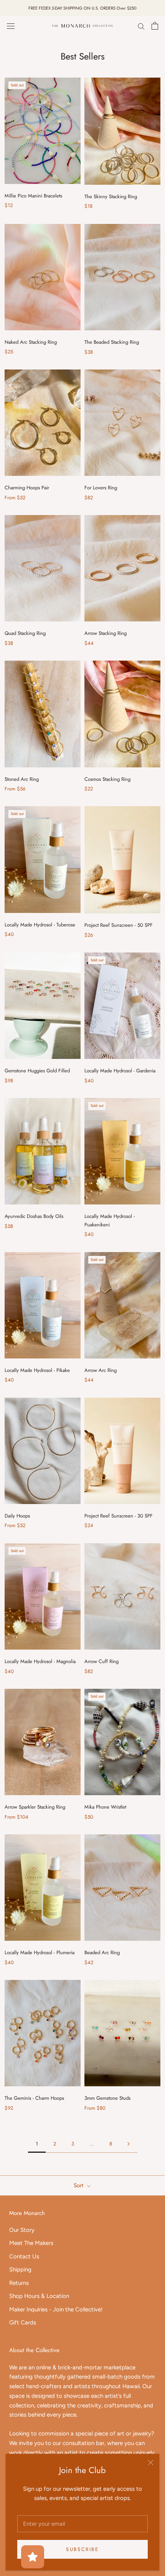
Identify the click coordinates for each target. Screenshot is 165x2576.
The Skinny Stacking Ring (111, 196)
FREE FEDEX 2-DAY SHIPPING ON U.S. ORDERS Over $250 (82, 8)
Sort (79, 2185)
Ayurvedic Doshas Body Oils (34, 1216)
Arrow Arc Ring (101, 1370)
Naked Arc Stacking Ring (31, 342)
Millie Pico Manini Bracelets (33, 196)
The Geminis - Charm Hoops (34, 2098)
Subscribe (82, 2549)
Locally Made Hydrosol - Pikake (37, 1370)
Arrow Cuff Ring (101, 1661)
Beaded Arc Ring (102, 1952)
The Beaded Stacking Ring (112, 342)
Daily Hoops (17, 1516)
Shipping (20, 2270)
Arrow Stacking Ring (106, 633)
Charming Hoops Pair (27, 488)
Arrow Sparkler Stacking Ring (35, 1807)
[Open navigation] (11, 26)
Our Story (22, 2230)
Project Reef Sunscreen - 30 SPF (119, 1516)
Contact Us (24, 2256)
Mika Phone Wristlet (105, 1807)
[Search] (141, 26)
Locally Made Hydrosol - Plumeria (40, 1952)
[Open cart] (155, 26)
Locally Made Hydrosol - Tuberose (40, 925)
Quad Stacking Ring (25, 633)
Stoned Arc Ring (22, 779)
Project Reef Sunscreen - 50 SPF (119, 925)
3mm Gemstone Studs (107, 2098)
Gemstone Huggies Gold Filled (37, 1071)
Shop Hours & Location (39, 2296)
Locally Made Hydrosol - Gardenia (120, 1071)
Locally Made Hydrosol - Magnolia (40, 1661)
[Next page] (129, 2144)
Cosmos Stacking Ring (107, 779)
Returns (19, 2283)
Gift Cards (23, 2323)
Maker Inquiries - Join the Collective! (56, 2309)
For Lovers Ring (101, 488)
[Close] (151, 2463)
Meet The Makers (31, 2243)
